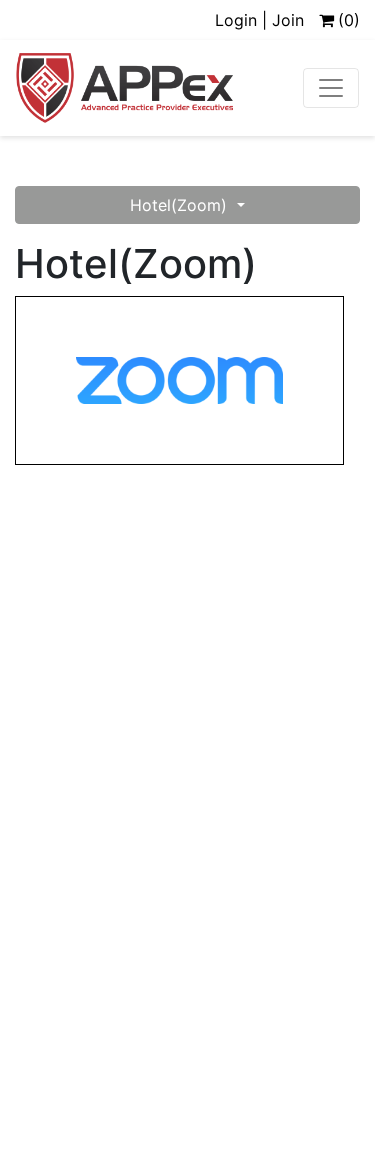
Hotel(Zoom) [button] (181, 205)
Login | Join (259, 20)
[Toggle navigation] (331, 88)
